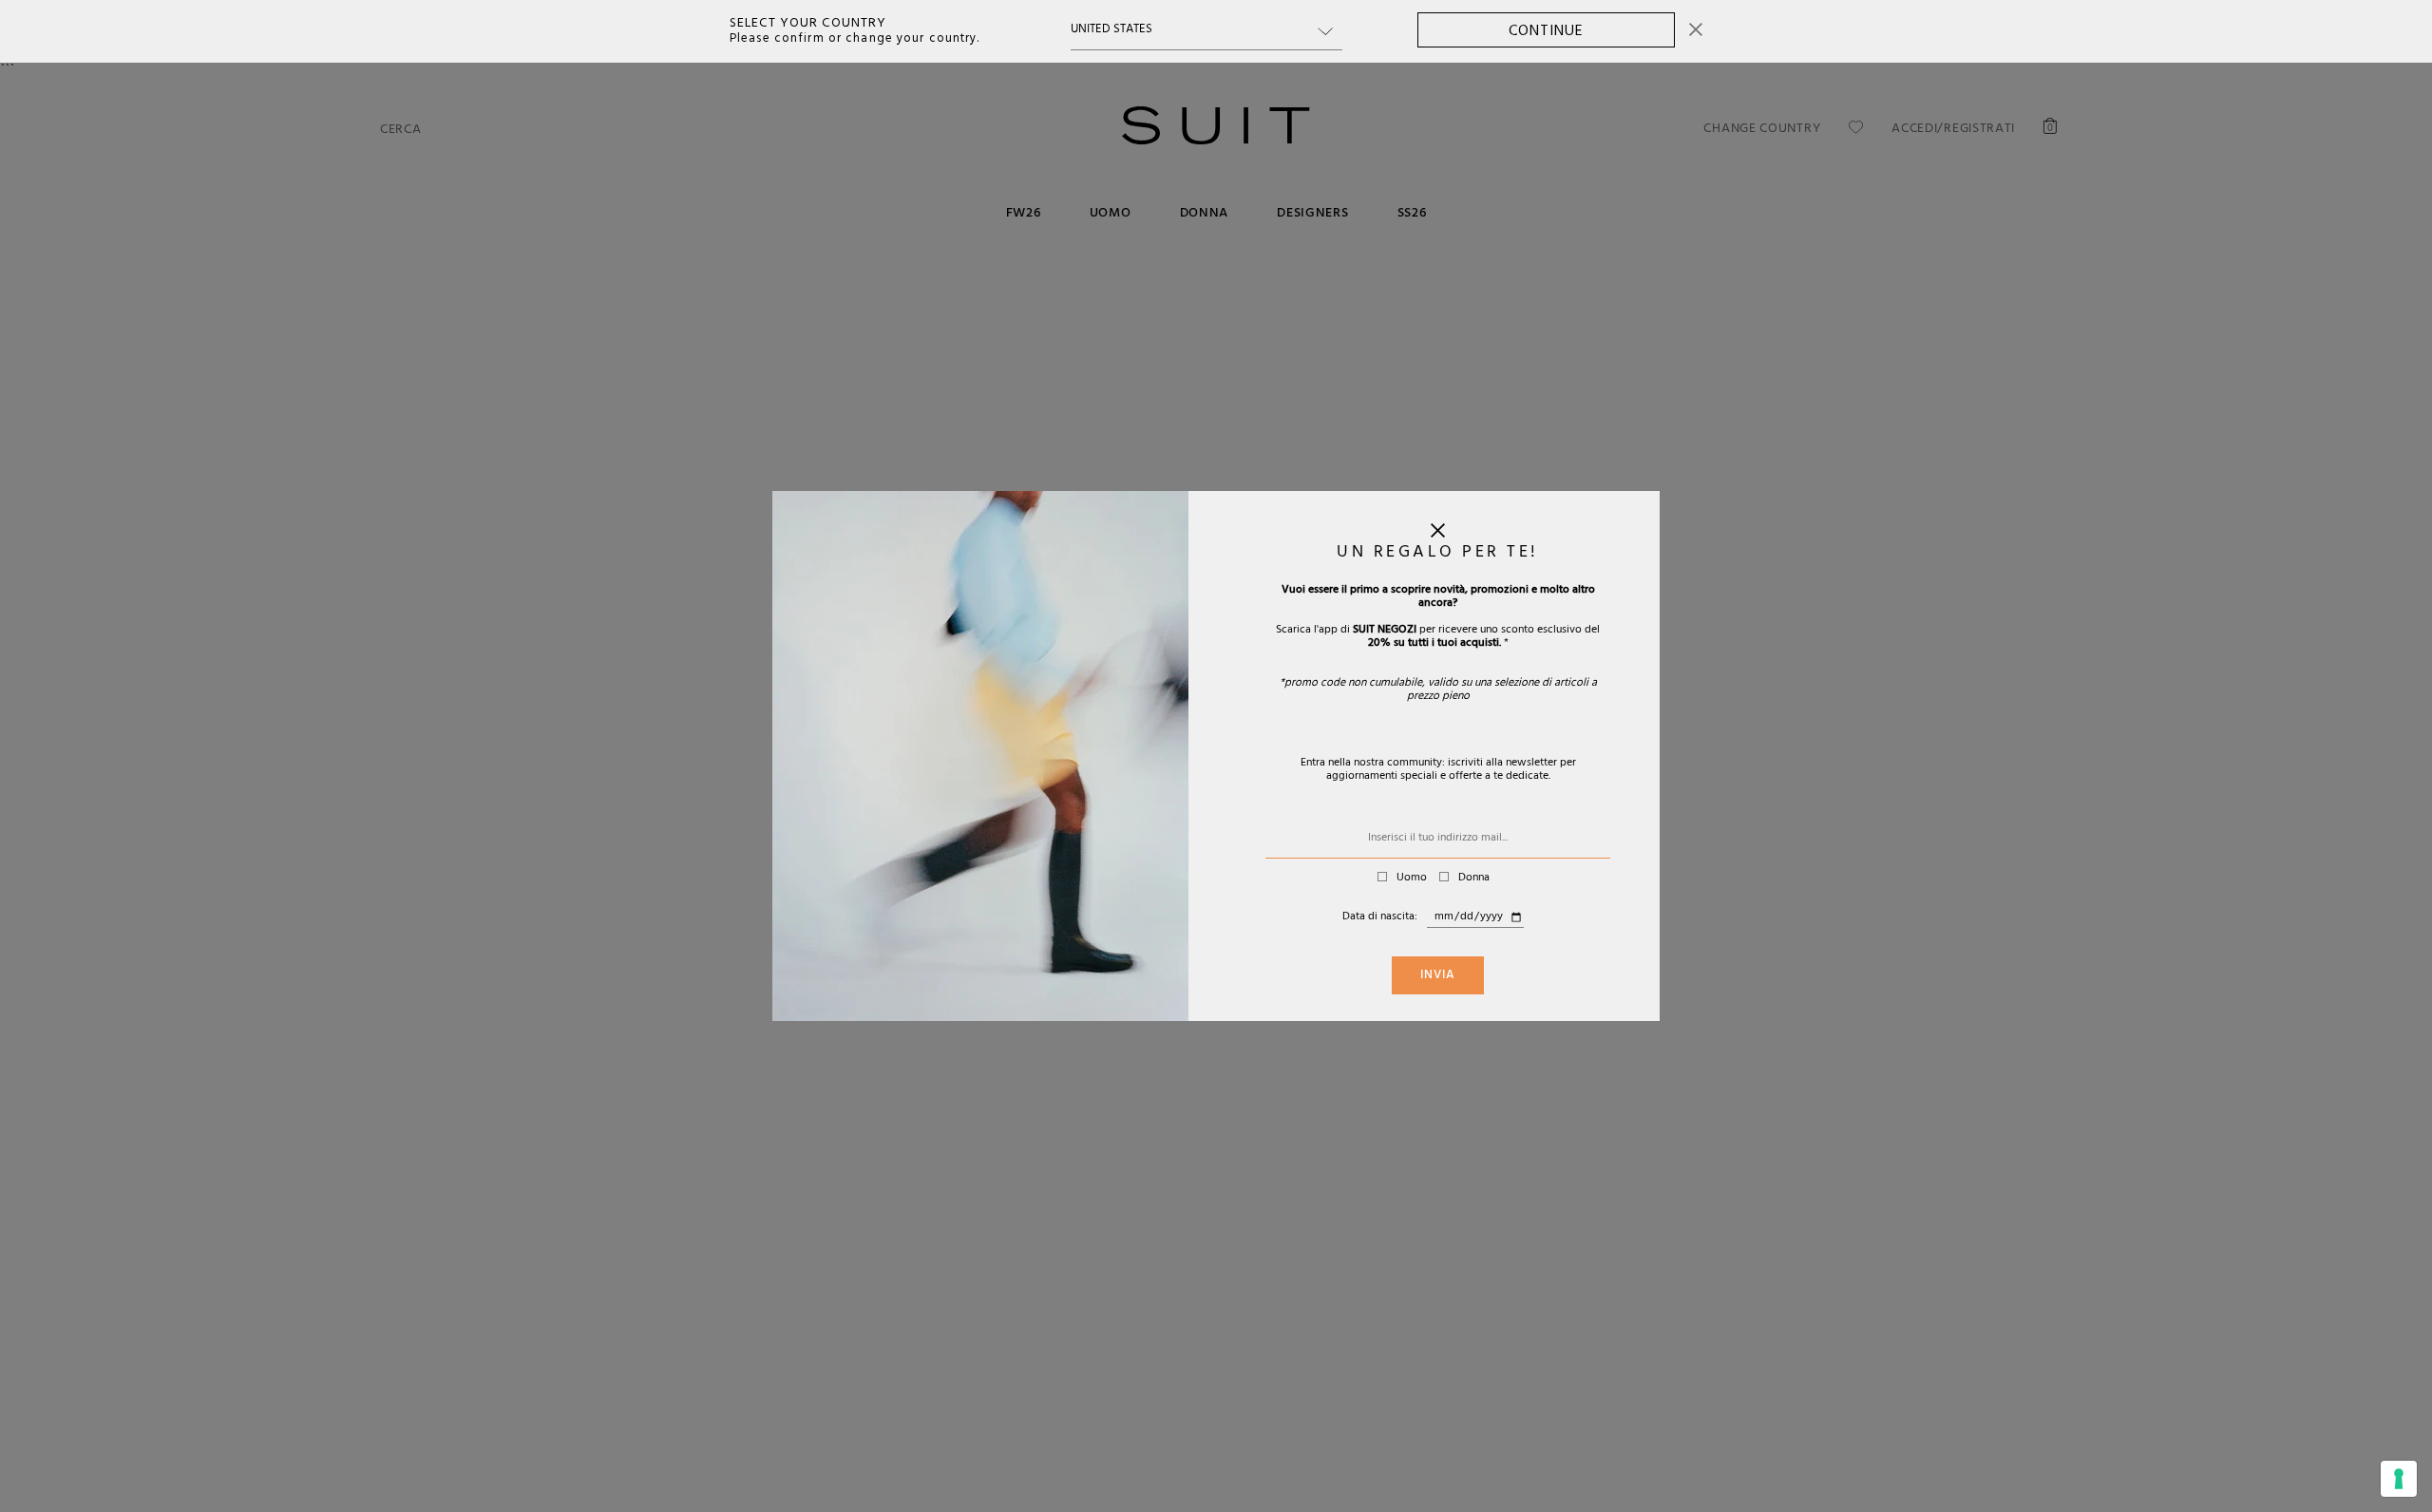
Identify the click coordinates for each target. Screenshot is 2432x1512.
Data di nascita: (1380, 917)
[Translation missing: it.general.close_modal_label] (1438, 535)
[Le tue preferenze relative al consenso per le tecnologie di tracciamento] (2399, 1479)
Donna (1474, 879)
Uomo (1412, 879)
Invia (1438, 976)
